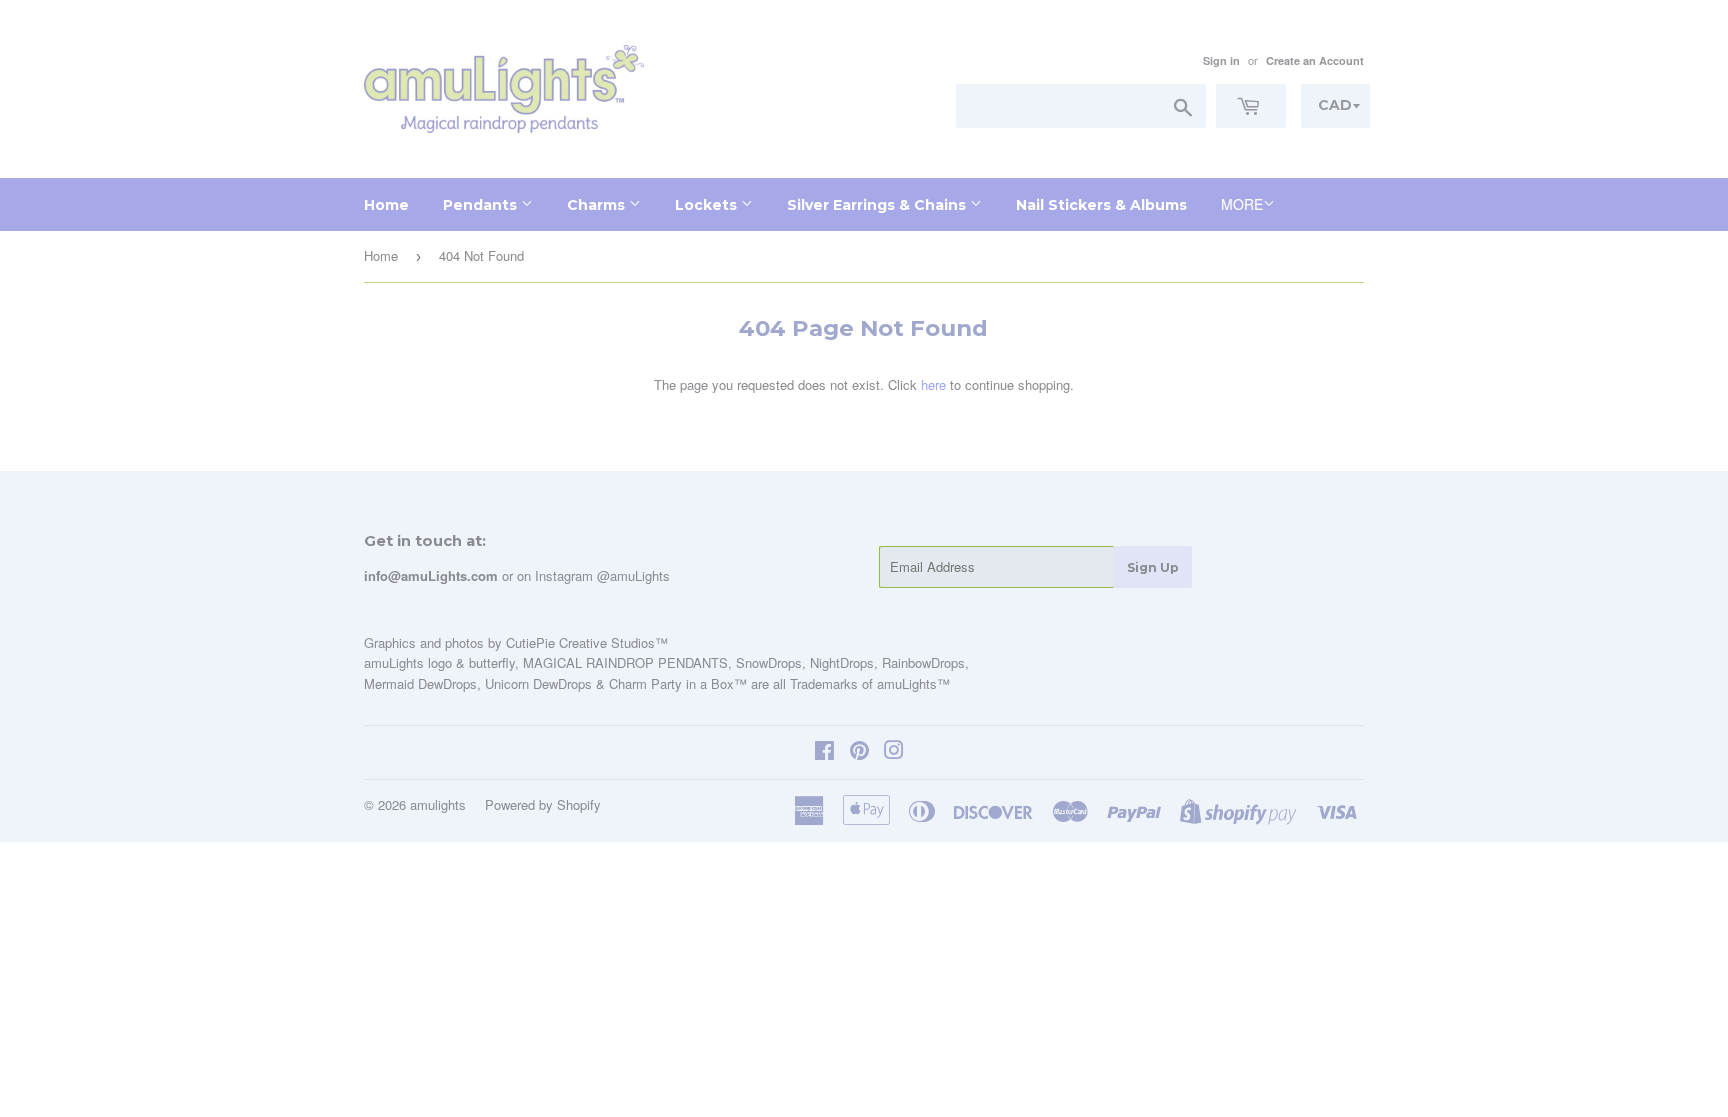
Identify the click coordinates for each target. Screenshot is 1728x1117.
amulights (438, 804)
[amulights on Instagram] (894, 752)
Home (386, 205)
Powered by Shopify (543, 804)
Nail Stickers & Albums (1101, 205)
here (933, 384)
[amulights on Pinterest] (859, 752)
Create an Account (1315, 60)
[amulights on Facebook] (824, 752)
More (1242, 204)
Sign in (1221, 60)
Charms (598, 205)
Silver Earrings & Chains (878, 205)
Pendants (482, 205)
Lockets (708, 205)
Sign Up (1153, 567)
